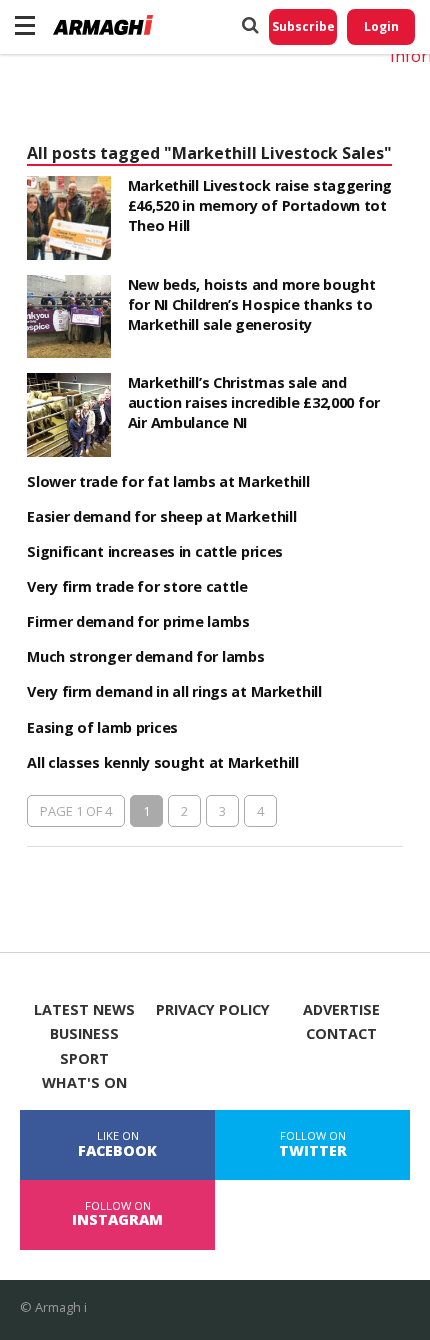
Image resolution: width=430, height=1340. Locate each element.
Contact (341, 1034)
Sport (84, 1059)
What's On (84, 1083)
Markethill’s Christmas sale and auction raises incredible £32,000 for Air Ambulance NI (254, 402)
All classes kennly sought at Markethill (163, 762)
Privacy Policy (213, 1010)
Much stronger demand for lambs (145, 656)
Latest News (84, 1010)
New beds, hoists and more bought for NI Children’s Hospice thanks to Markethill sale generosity (252, 304)
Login (381, 26)
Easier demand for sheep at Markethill (161, 516)
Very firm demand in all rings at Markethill (174, 691)
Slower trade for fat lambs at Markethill (168, 481)
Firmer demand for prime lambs (138, 621)
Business (84, 1034)
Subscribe (303, 26)
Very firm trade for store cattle (137, 586)
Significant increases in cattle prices (155, 551)
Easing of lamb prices (102, 727)
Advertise (341, 1010)
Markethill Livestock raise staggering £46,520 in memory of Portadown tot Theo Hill (260, 205)
